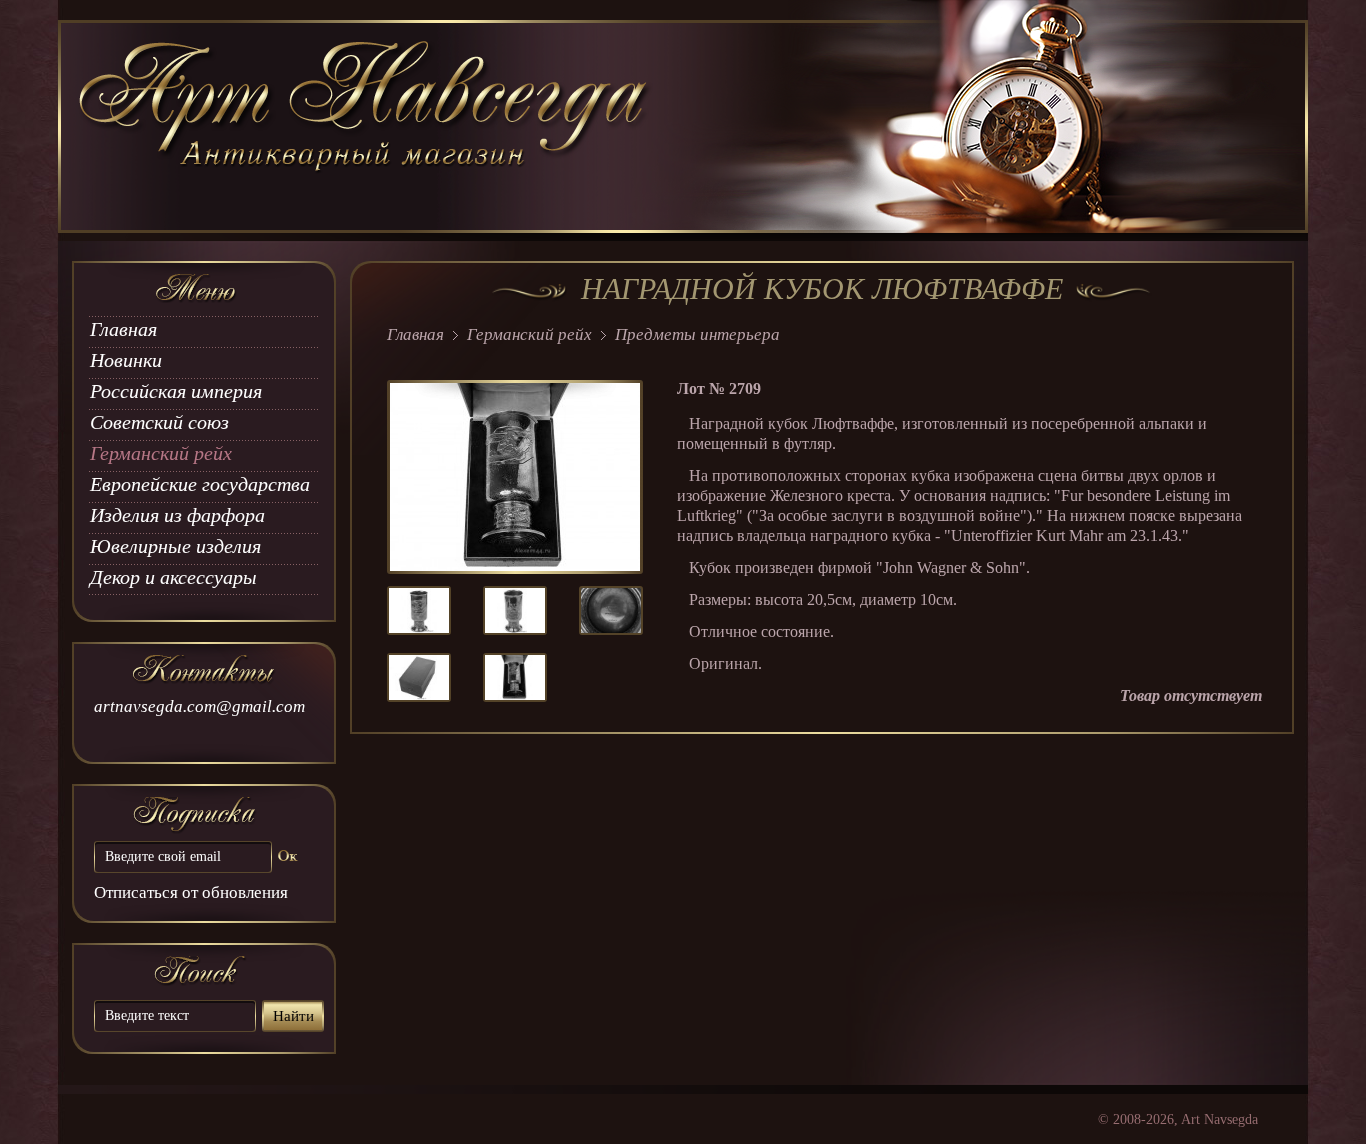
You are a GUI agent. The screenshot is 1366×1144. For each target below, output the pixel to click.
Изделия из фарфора (177, 515)
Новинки (126, 360)
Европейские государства (200, 484)
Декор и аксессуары (173, 577)
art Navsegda (365, 127)
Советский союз (159, 422)
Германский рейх (161, 453)
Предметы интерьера (697, 334)
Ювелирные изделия (175, 546)
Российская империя (176, 391)
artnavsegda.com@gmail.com (199, 706)
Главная (123, 329)
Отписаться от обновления (191, 892)
